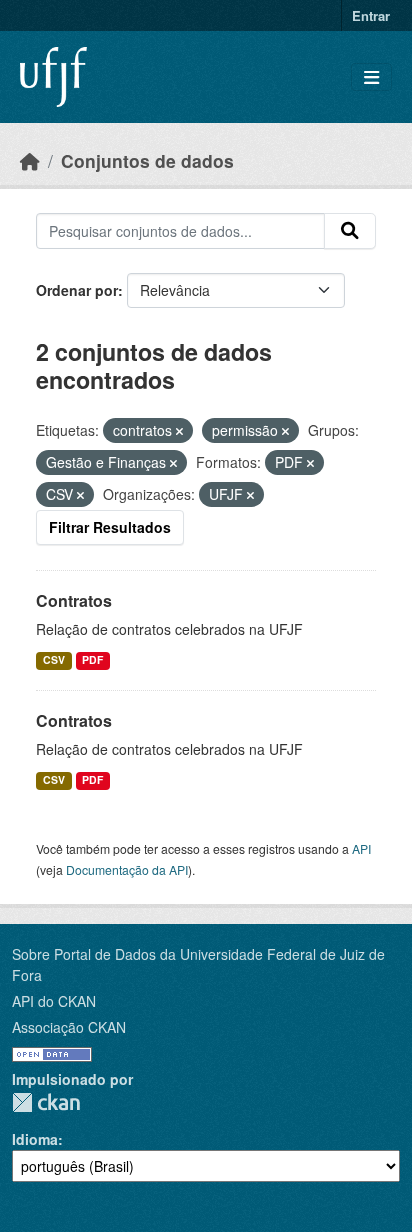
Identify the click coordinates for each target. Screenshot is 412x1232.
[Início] (30, 160)
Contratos (74, 600)
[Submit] (350, 231)
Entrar (371, 15)
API (361, 848)
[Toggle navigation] (371, 77)
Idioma (35, 1139)
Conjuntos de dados (147, 160)
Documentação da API (127, 869)
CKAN (46, 1102)
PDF (92, 659)
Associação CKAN (69, 1027)
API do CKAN (54, 1001)
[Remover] (179, 431)
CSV (54, 659)
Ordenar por (77, 290)
